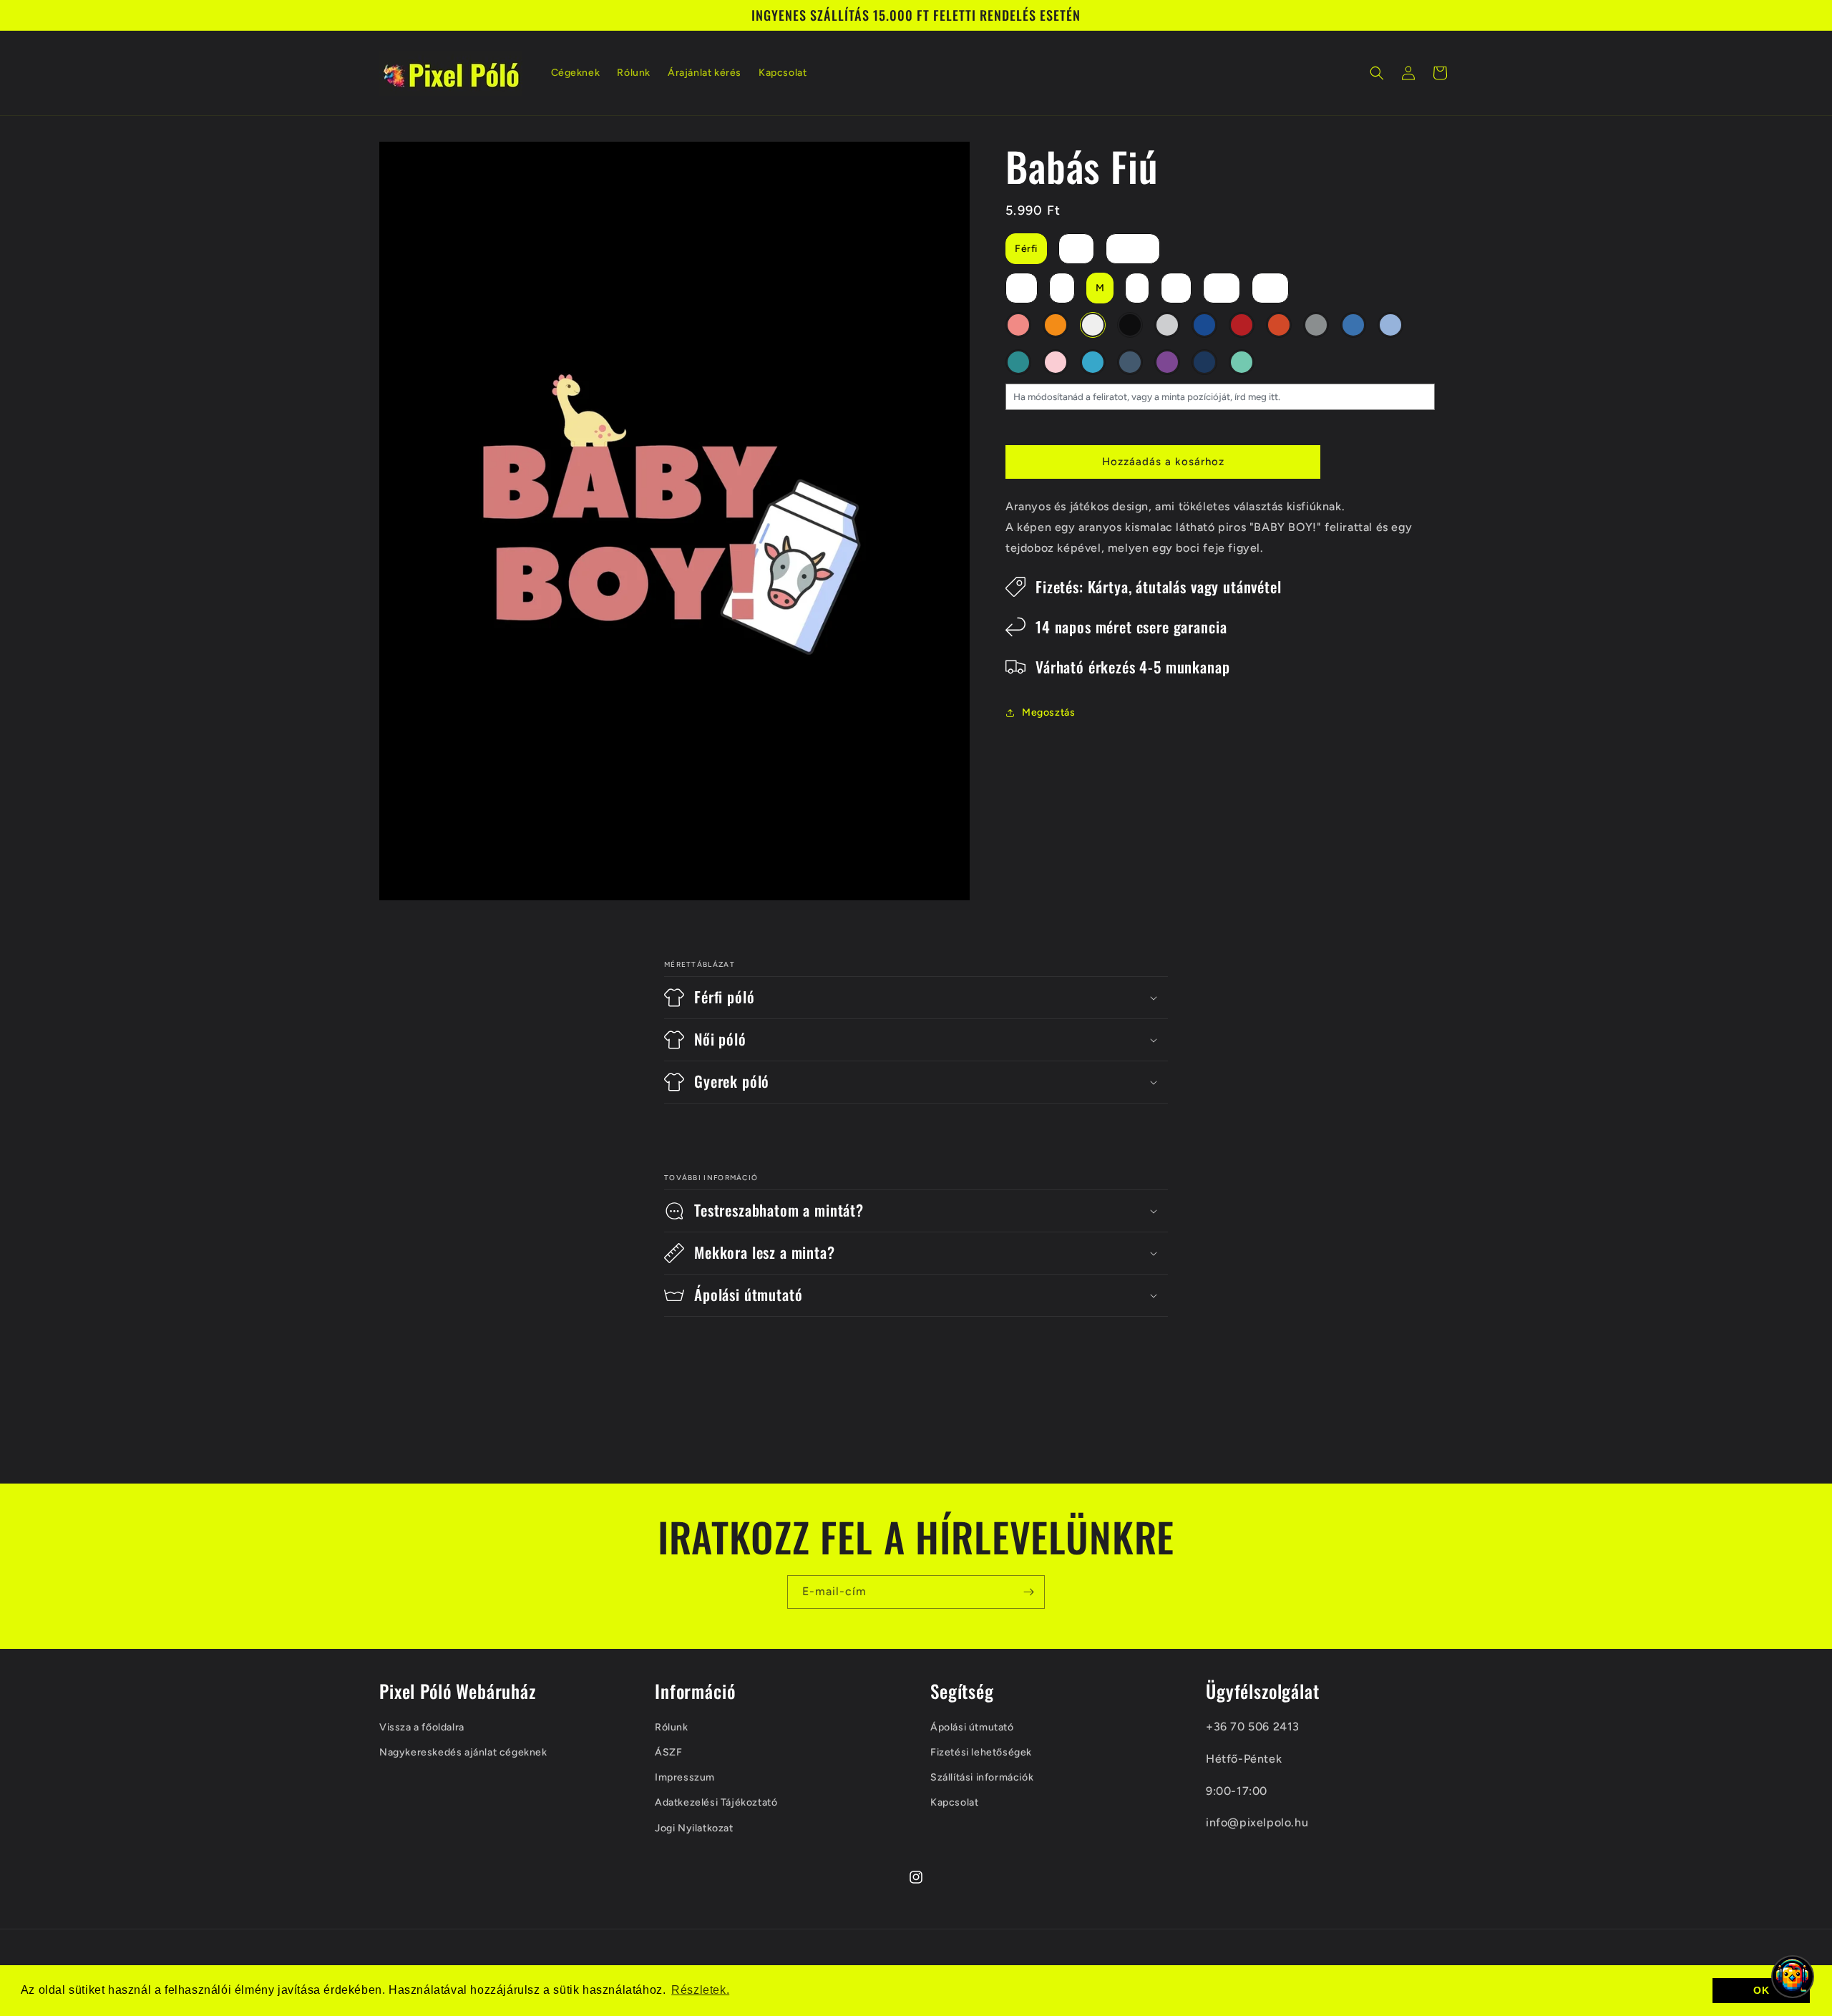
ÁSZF (668, 1752)
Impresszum (685, 1777)
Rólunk (672, 1727)
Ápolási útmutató (972, 1727)
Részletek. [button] (700, 1990)
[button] (1377, 73)
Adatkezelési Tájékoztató (716, 1802)
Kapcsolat (954, 1802)
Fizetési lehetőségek (981, 1752)
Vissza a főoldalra (422, 1727)
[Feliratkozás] (1028, 1592)
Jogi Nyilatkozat (694, 1827)
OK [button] (1761, 1990)
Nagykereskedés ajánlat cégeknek (463, 1752)
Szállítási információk (982, 1777)
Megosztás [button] (1048, 712)
